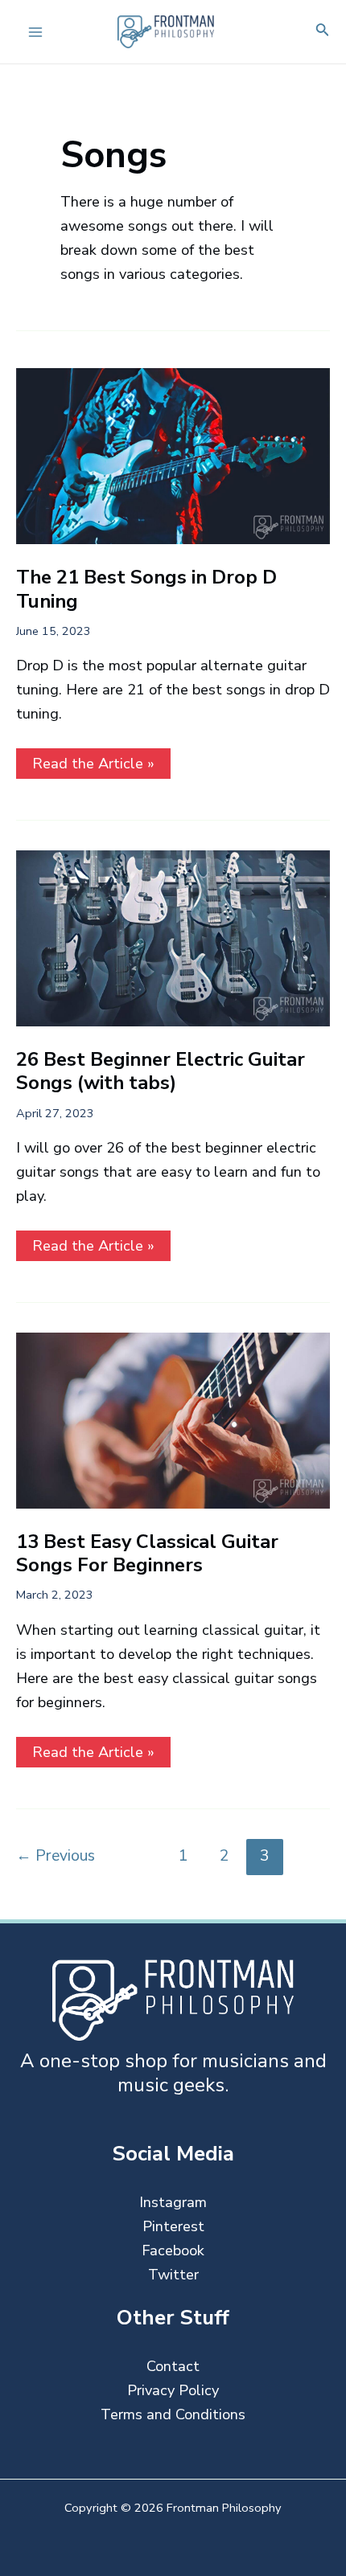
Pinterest (173, 2226)
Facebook (173, 2250)
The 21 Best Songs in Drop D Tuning (146, 589)
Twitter (173, 2275)
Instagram (173, 2202)
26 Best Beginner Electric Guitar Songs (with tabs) (161, 1071)
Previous (56, 1855)
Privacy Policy (173, 2390)
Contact (173, 2366)
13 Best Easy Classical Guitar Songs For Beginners (147, 1553)
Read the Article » (93, 766)
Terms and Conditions (173, 2414)
